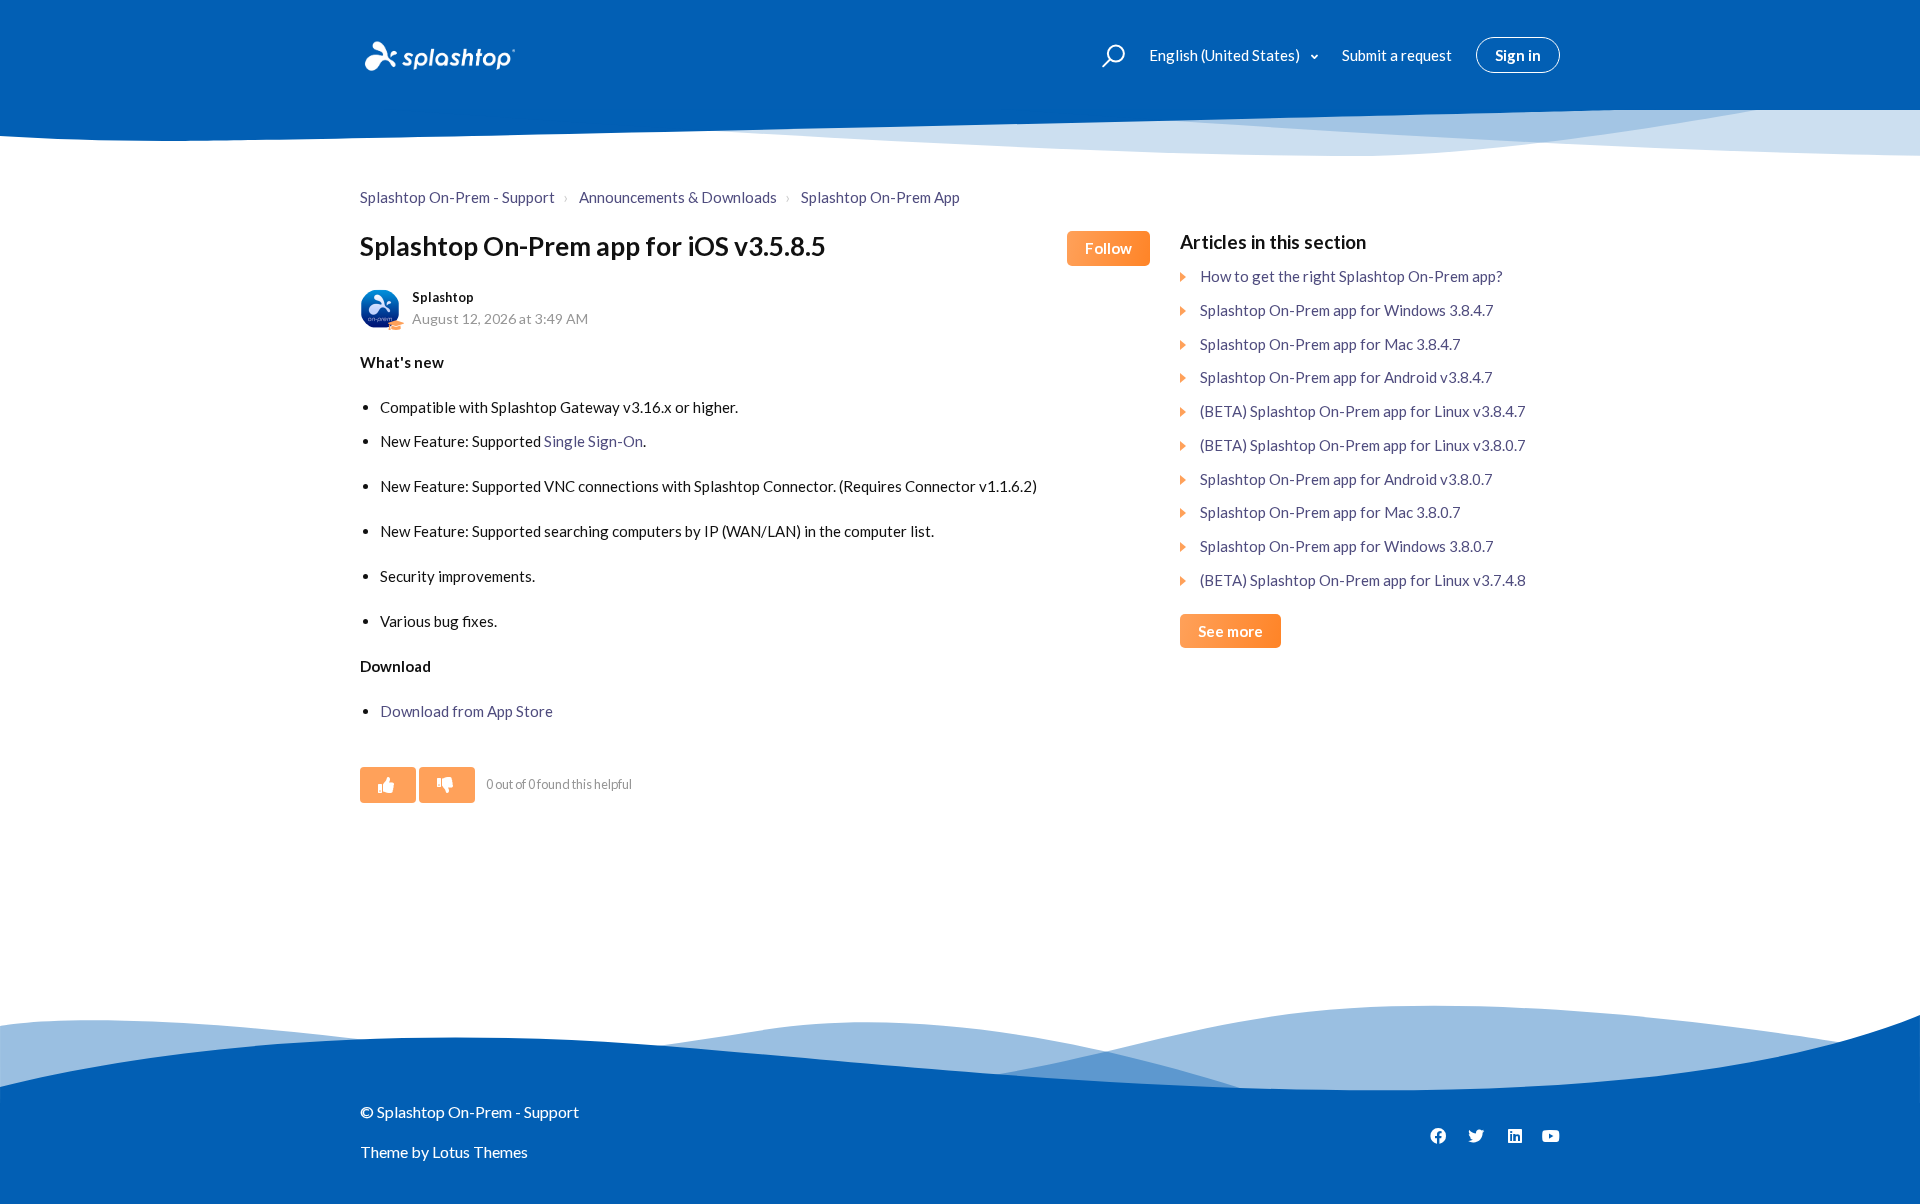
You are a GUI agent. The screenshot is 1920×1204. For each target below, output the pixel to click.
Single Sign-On (593, 441)
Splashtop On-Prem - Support (457, 197)
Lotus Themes (480, 1151)
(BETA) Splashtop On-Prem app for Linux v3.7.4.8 (1363, 580)
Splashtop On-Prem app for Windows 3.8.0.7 (1347, 546)
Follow (1108, 248)
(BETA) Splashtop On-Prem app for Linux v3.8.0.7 (1363, 445)
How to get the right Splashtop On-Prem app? (1351, 276)
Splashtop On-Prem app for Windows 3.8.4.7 (1347, 310)
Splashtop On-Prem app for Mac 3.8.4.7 (1330, 344)
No (447, 785)
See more (1230, 631)
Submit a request (1397, 55)
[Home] (438, 55)
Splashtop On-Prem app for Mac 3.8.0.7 (1330, 512)
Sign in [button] (1518, 55)
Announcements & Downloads (678, 197)
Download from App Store (466, 711)
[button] (1104, 54)
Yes (388, 785)
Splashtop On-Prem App (880, 197)
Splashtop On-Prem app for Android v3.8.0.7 (1346, 479)
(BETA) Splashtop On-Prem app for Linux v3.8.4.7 (1363, 411)
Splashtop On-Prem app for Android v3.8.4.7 (1346, 377)
